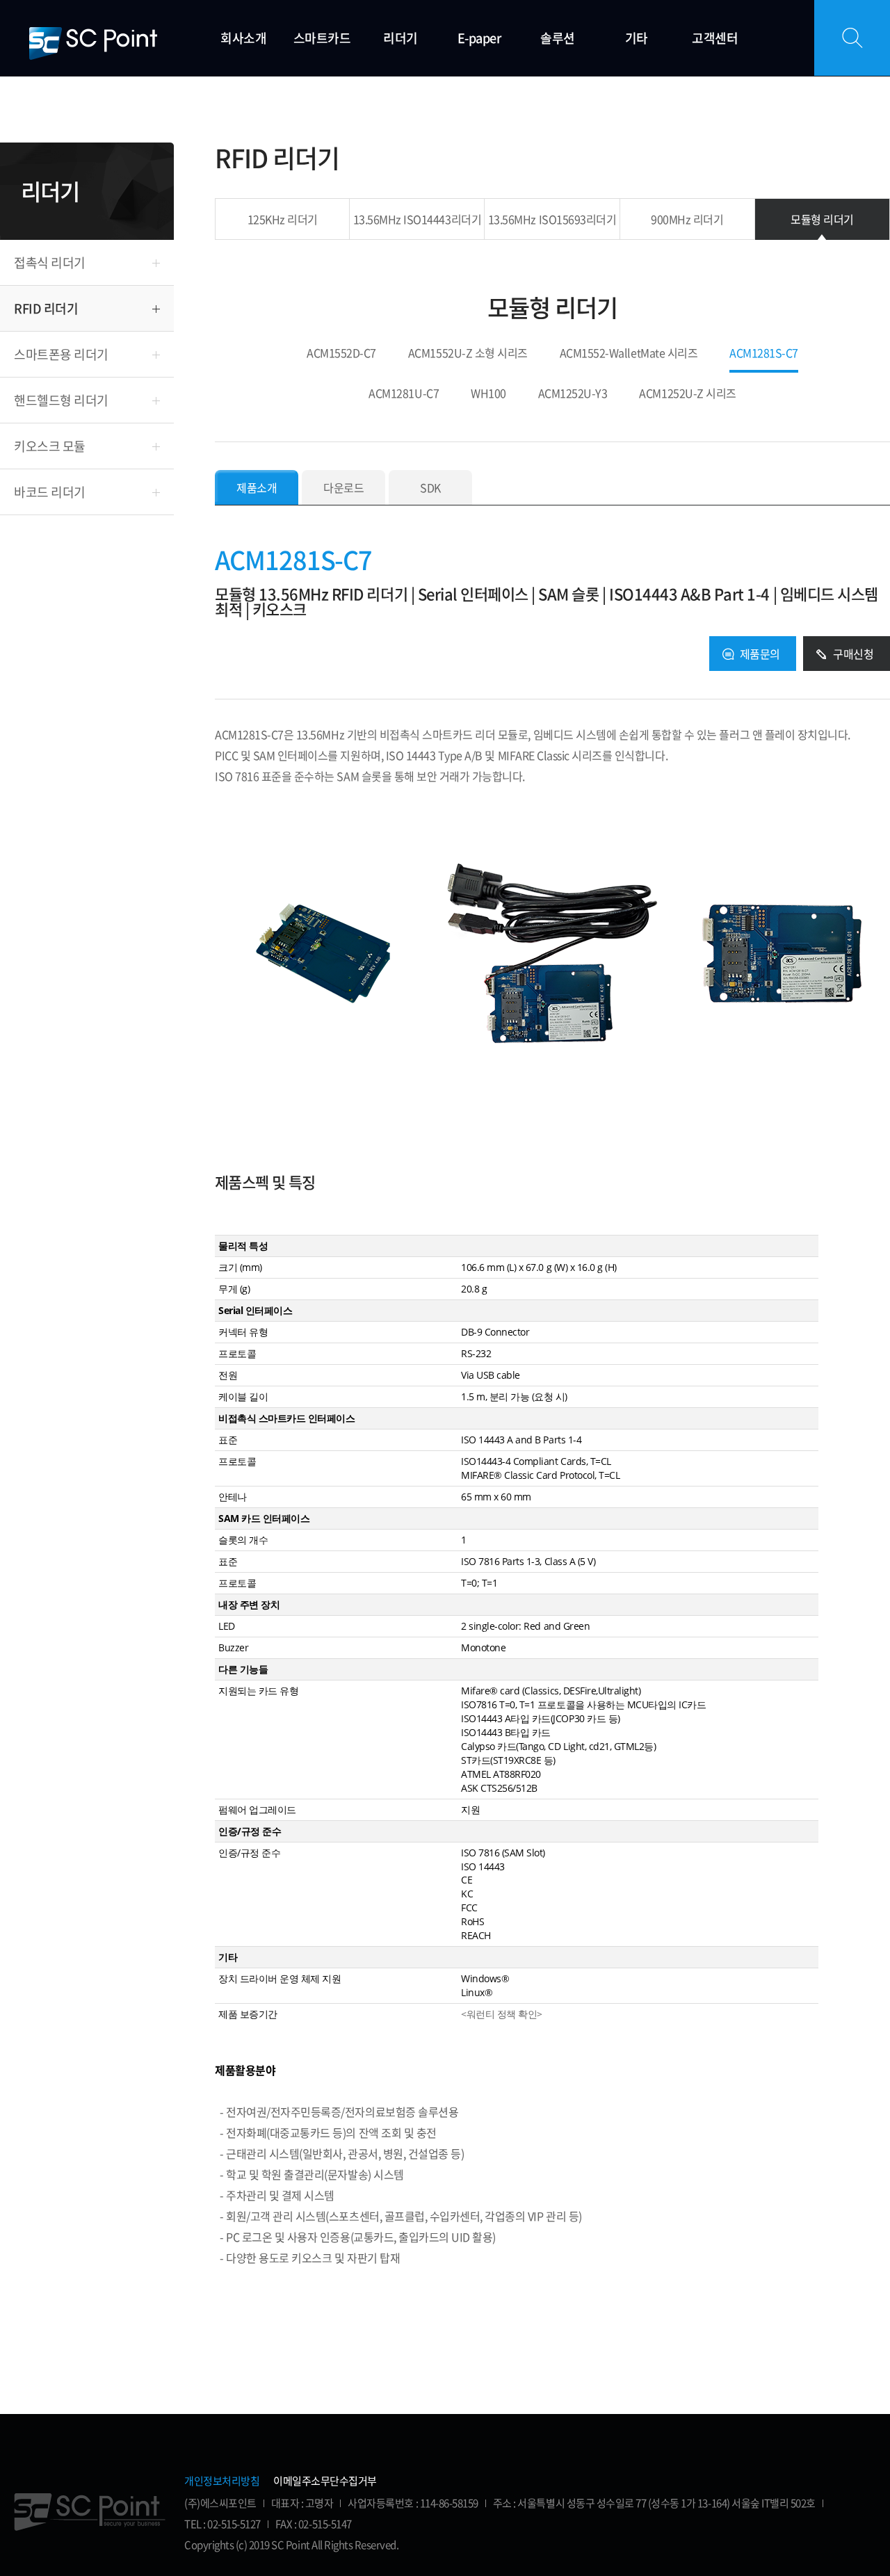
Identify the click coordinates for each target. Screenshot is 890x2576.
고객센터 (715, 38)
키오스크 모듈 (50, 446)
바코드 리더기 (50, 492)
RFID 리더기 (46, 308)
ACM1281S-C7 (764, 354)
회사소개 (243, 38)
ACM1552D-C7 (341, 354)
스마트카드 (322, 38)
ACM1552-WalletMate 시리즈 (629, 354)
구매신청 (853, 654)
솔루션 (558, 38)
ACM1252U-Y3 (573, 394)
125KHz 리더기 (283, 219)
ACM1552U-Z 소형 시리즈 (468, 354)
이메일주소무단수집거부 (325, 2481)
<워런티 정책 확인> (502, 2014)
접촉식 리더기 (50, 262)
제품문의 (760, 654)
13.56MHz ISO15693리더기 (552, 219)
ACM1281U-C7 (404, 394)
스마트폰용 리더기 (61, 354)
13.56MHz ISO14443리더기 (417, 219)
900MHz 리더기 (687, 219)
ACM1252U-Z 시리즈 (687, 394)
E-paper (479, 38)
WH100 (488, 394)
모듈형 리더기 (822, 219)
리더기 (400, 38)
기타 (637, 38)
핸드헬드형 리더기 (61, 400)
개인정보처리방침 (222, 2481)
